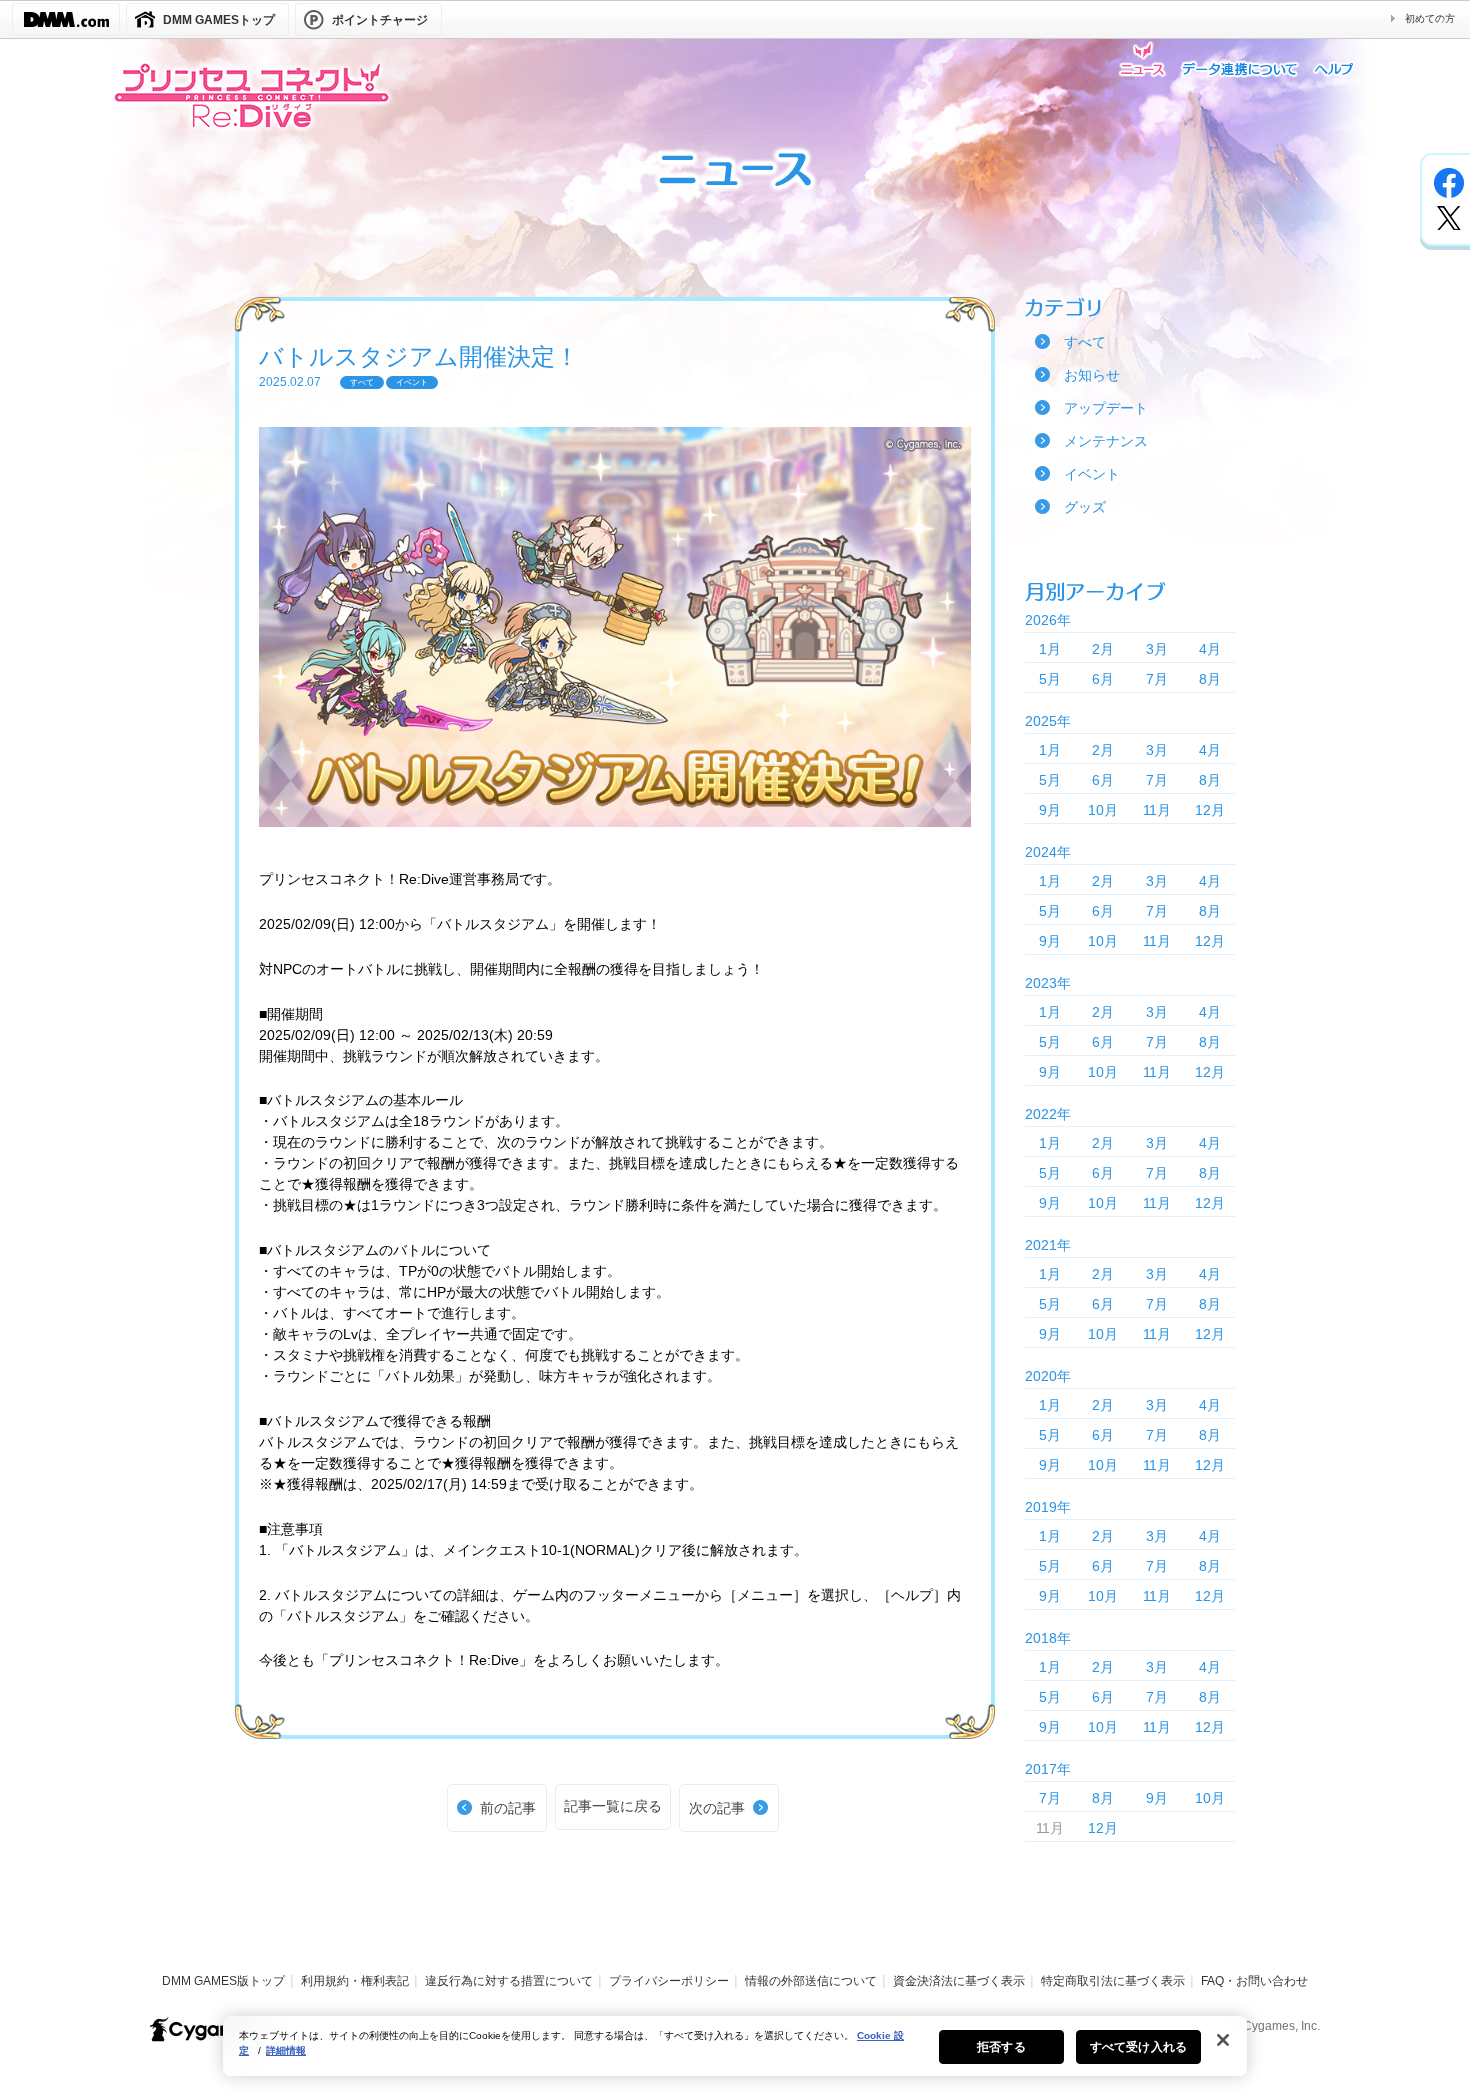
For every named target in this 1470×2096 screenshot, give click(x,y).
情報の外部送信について (811, 1981)
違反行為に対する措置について (509, 1981)
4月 (1210, 649)
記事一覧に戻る (613, 1806)
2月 (1103, 649)
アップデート (1106, 408)
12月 (1210, 810)
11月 (1157, 810)
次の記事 (717, 1808)
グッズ (1085, 507)
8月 (1210, 679)
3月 (1157, 649)
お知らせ (1092, 375)
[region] (735, 2046)
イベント (1092, 474)
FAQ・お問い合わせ (1254, 1981)
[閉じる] (1223, 2040)
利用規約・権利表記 (355, 1981)
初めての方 (1430, 18)
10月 (1103, 810)
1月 (1050, 649)
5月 (1050, 679)
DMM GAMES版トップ (223, 1981)
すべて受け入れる (1138, 2047)
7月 (1157, 679)
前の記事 (508, 1808)
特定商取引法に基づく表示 (1113, 1981)
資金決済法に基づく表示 (959, 1981)
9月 (1050, 810)
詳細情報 (286, 2050)
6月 (1103, 679)
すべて (1085, 342)
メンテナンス (1106, 441)
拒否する (1001, 2047)
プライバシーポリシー (669, 1981)
